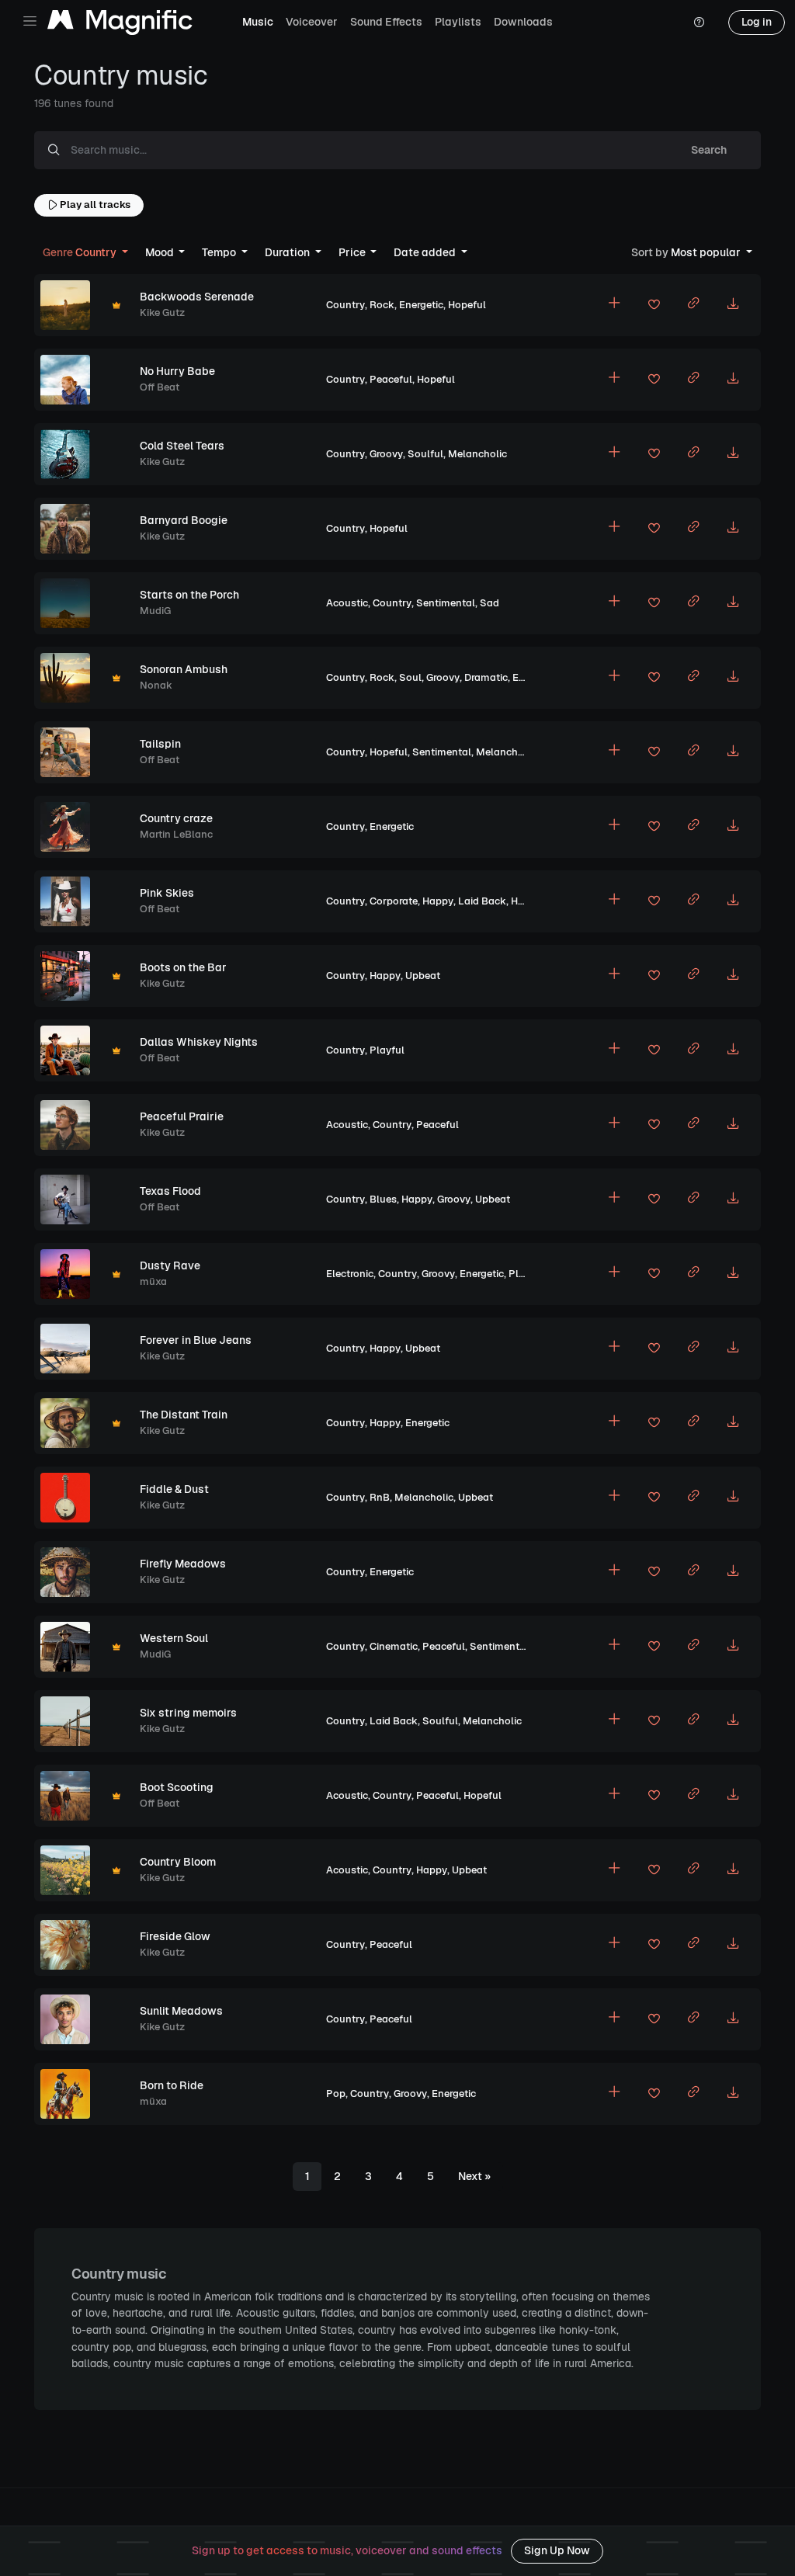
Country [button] (81, 252)
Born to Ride (172, 2085)
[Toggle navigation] (30, 21)
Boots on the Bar (183, 967)
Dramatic (486, 677)
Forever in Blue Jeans (196, 1340)
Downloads (523, 22)
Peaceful (391, 379)
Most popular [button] (687, 252)
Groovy (386, 454)
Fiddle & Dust (174, 1489)
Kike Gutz (162, 312)
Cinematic (394, 1646)
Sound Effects (386, 22)
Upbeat (423, 976)
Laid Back (482, 901)
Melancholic (477, 454)
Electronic (350, 1274)
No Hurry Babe (177, 371)
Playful (387, 1050)
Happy (438, 901)
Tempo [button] (220, 252)
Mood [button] (161, 252)
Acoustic (347, 603)
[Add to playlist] (614, 305)
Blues (383, 1199)
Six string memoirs (188, 1713)
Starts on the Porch (189, 595)
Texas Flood (170, 1191)
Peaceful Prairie (182, 1116)
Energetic (421, 305)
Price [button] (353, 252)
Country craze (176, 818)
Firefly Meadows (183, 1564)
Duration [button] (288, 252)
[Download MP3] (733, 305)
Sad (489, 603)
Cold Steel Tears (182, 446)
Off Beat (160, 387)
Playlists (458, 22)
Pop (336, 2093)
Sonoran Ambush (184, 669)
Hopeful (467, 305)
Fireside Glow (175, 1936)
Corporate (394, 901)
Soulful (425, 454)
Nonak (156, 685)
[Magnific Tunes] (120, 23)
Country (345, 305)
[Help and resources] (699, 23)
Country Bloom (178, 1862)
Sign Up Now (557, 2550)
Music (258, 22)
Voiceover (312, 22)
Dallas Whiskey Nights (199, 1042)
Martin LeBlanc (176, 834)
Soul (410, 677)
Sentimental (446, 603)
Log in (757, 22)
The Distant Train (184, 1415)
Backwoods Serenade (197, 297)
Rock (382, 305)
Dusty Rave (170, 1265)
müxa (153, 1281)
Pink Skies (167, 893)
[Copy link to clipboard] (693, 305)
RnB (380, 1497)
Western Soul (174, 1638)
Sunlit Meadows (181, 2011)
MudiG (155, 611)
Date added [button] (426, 252)
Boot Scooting (177, 1787)
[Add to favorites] (654, 307)
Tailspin (160, 744)
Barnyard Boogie (184, 520)
